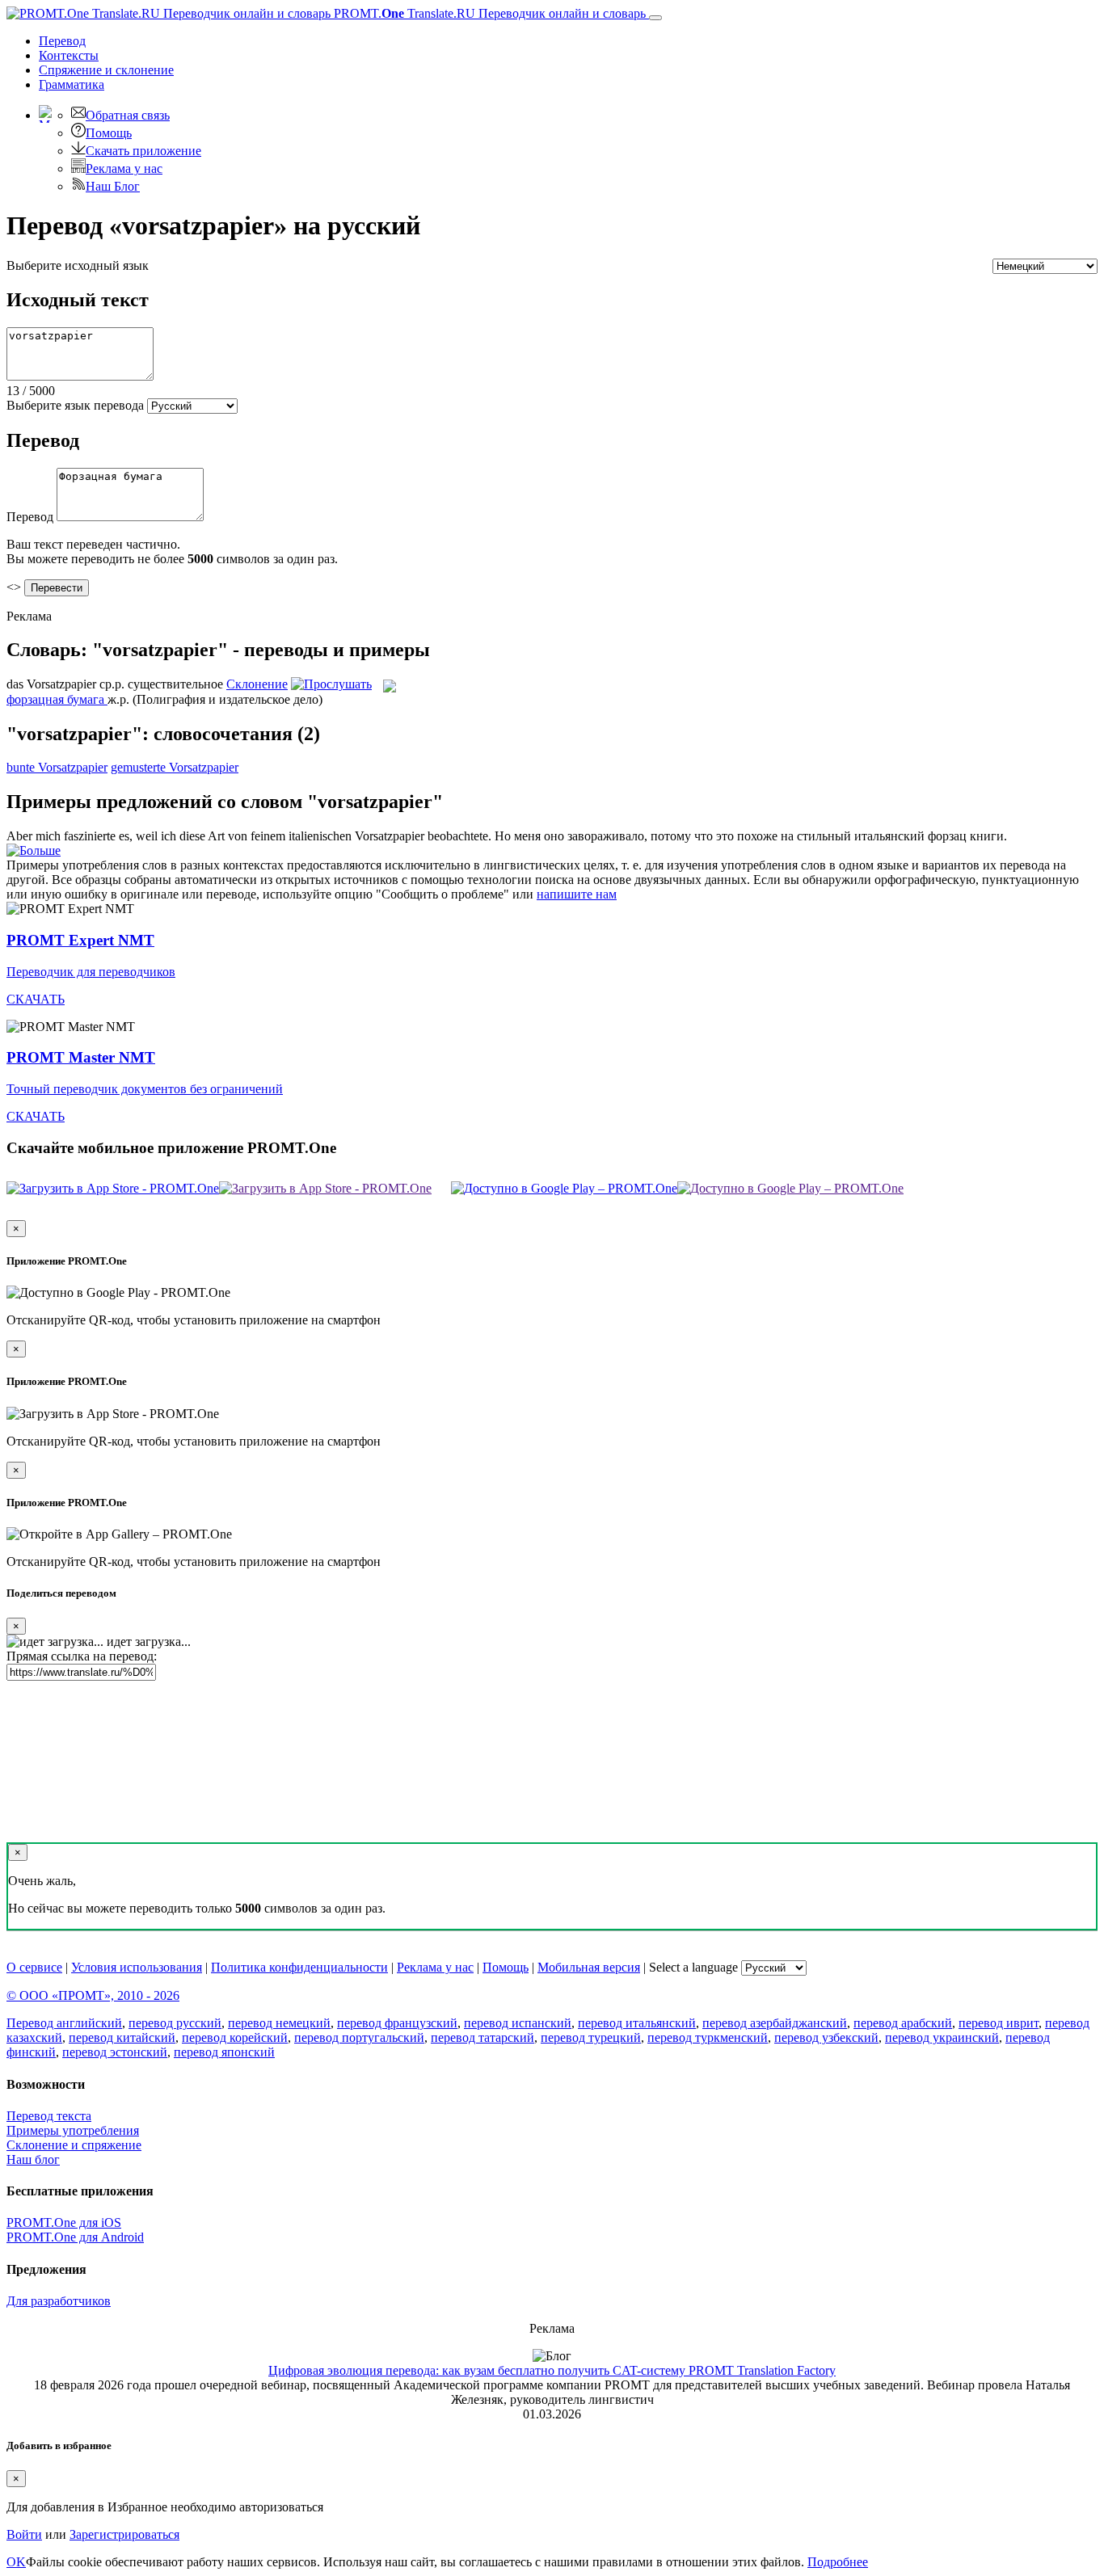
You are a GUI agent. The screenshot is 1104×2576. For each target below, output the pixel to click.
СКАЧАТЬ (36, 999)
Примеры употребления (73, 2130)
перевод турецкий (591, 2037)
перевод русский (175, 2023)
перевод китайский (122, 2037)
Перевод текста (49, 2116)
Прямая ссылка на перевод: (82, 1656)
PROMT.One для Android (75, 2237)
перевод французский (397, 2023)
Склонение (257, 684)
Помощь (109, 133)
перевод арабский (903, 2023)
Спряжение (106, 70)
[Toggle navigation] (655, 18)
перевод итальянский (637, 2023)
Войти (24, 2534)
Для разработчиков (59, 2301)
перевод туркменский (708, 2037)
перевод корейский (235, 2037)
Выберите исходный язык (78, 265)
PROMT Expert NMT (80, 940)
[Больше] (34, 850)
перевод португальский (359, 2037)
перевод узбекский (826, 2037)
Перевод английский (64, 2023)
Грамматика (72, 84)
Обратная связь (128, 115)
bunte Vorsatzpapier (57, 767)
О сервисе (34, 1967)
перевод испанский (518, 2023)
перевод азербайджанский (775, 2023)
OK (16, 2562)
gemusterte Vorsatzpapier (175, 767)
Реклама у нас (124, 168)
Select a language (693, 1967)
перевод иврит (999, 2023)
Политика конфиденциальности (299, 1967)
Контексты (69, 55)
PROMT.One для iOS (64, 2222)
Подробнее (838, 2562)
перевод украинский (942, 2037)
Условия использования (137, 1967)
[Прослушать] (331, 684)
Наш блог (33, 2159)
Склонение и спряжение (74, 2145)
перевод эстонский (115, 2052)
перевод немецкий (279, 2023)
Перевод (62, 41)
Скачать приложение (143, 151)
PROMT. (488, 13)
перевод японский (224, 2052)
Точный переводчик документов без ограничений (145, 1089)
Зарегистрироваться (124, 2534)
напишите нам (577, 894)
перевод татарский (482, 2037)
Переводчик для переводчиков (91, 972)
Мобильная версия (589, 1967)
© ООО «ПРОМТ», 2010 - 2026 (93, 1995)
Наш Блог (113, 186)
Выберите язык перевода (75, 405)
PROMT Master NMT (81, 1057)
